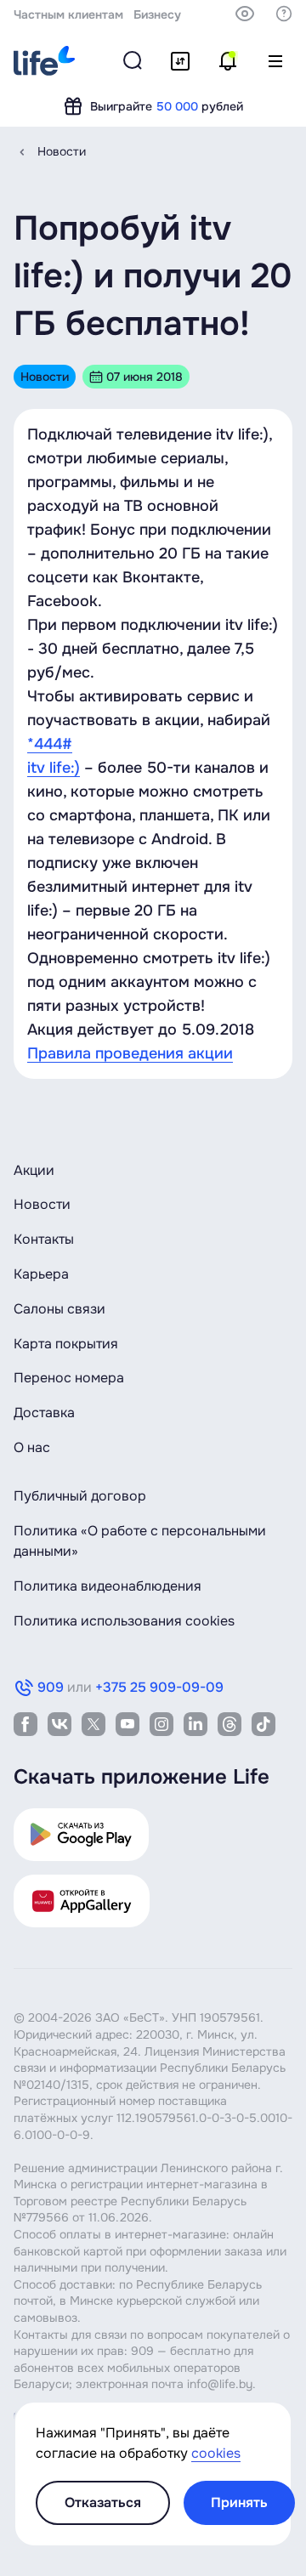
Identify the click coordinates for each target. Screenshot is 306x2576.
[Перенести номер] (180, 61)
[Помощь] (284, 14)
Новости (62, 151)
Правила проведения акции (130, 1053)
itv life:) (54, 768)
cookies (216, 2453)
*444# (50, 744)
